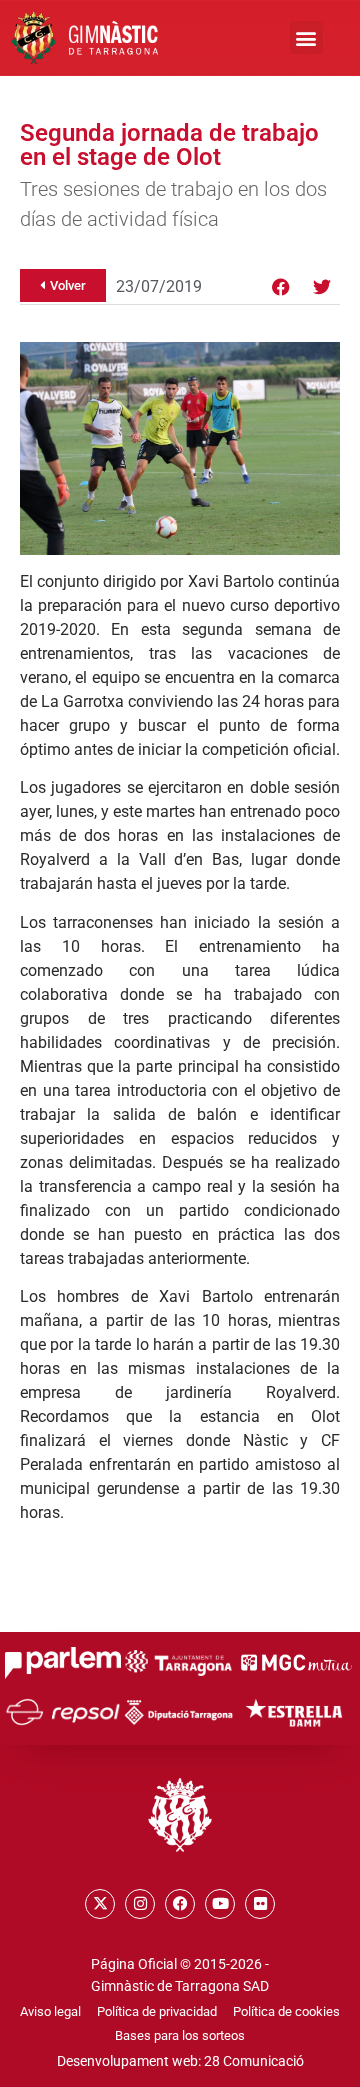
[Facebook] (281, 287)
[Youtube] (220, 1904)
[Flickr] (260, 1904)
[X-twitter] (100, 1904)
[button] (306, 37)
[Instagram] (140, 1904)
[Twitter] (322, 287)
